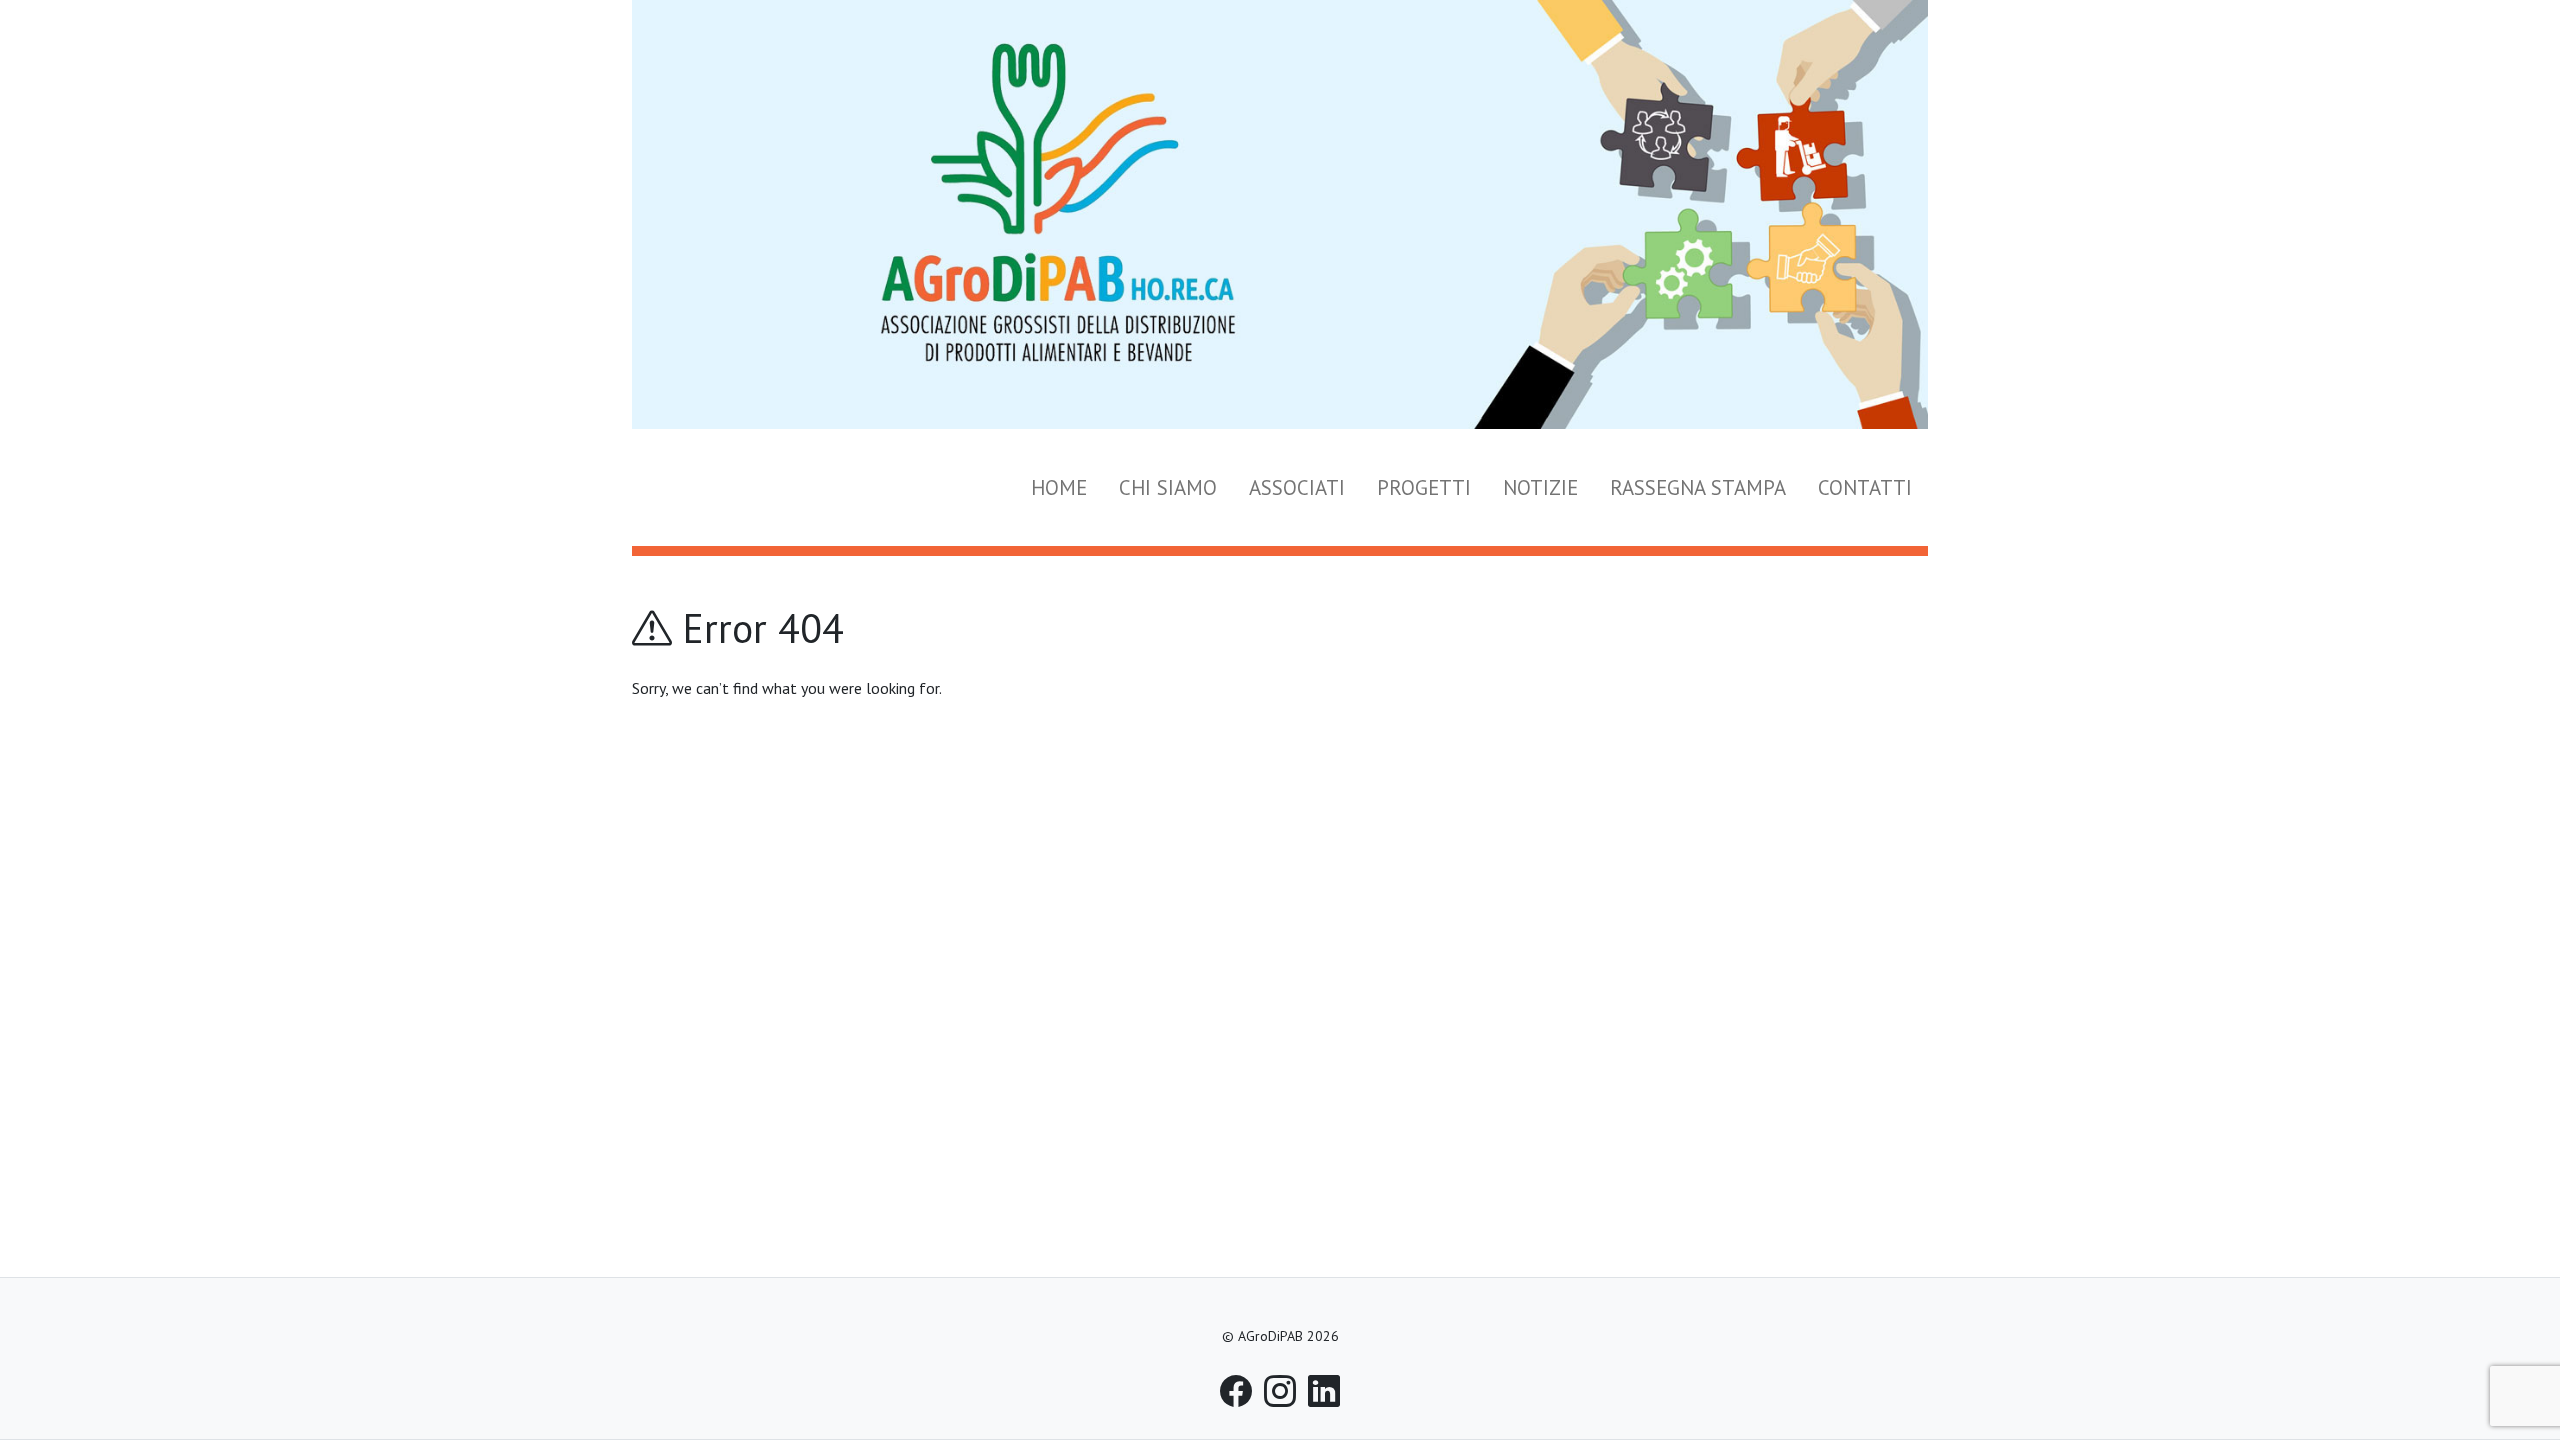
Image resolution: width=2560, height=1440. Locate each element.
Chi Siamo (1168, 487)
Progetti (1424, 487)
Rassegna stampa (1698, 487)
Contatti (1865, 487)
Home (1059, 487)
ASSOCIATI (1297, 487)
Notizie (1540, 487)
